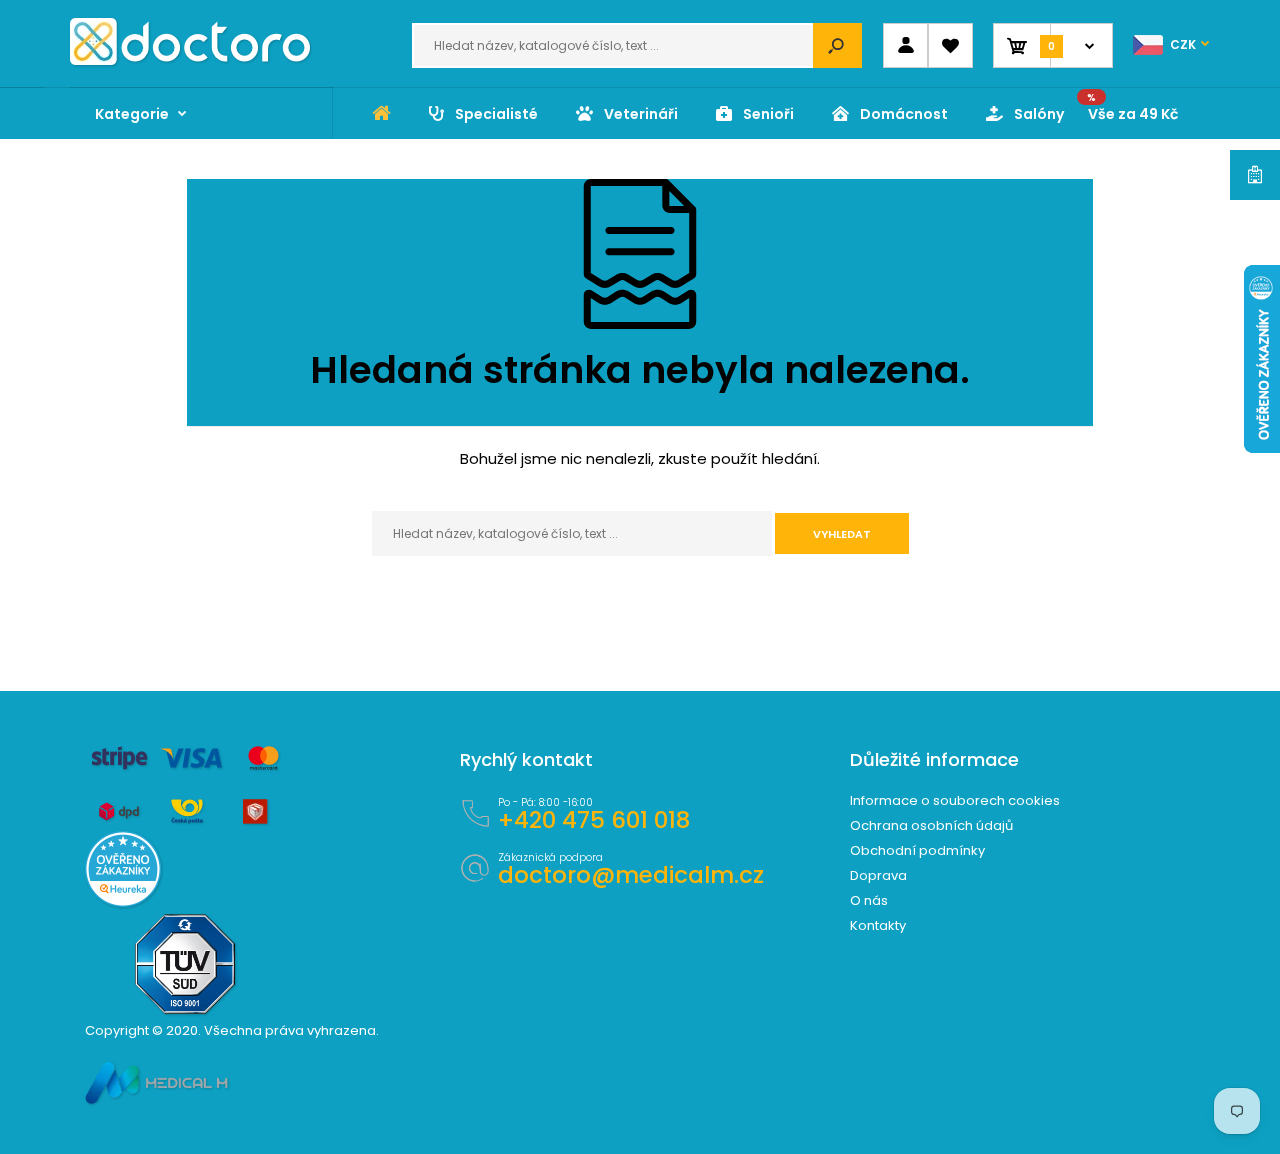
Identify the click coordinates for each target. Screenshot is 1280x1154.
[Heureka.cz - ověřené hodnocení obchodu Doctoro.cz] (123, 902)
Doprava (878, 875)
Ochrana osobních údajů (931, 825)
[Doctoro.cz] (190, 60)
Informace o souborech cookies (955, 800)
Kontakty (878, 925)
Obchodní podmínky (917, 850)
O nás (869, 900)
